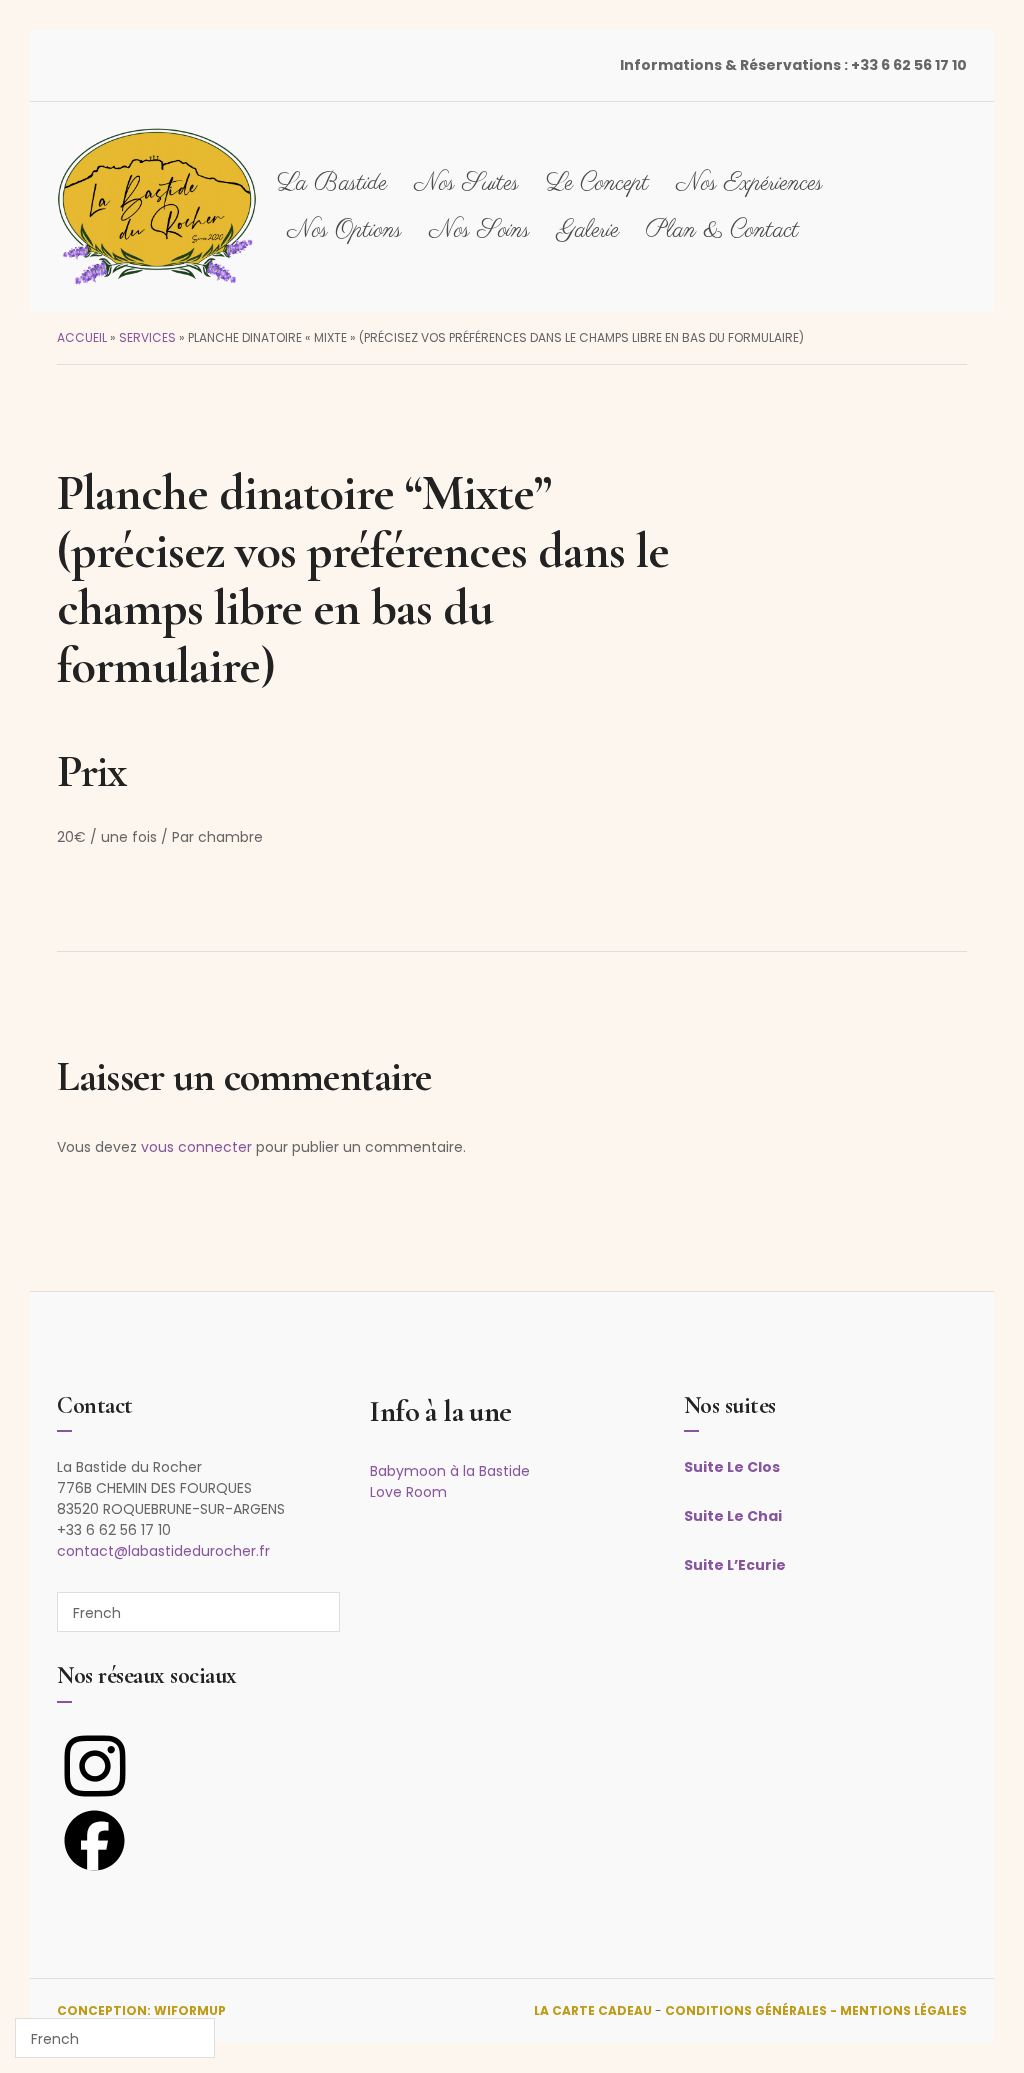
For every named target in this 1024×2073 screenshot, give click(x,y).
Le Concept (597, 183)
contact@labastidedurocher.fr (163, 1551)
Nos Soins (479, 230)
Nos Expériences (749, 183)
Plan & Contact (722, 230)
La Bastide (332, 183)
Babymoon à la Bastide (450, 1471)
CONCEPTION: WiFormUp (141, 2010)
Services (147, 337)
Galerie (588, 230)
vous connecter (196, 1147)
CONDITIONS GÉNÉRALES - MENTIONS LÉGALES (816, 2010)
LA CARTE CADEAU (593, 2010)
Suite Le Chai (733, 1516)
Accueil (82, 337)
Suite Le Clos (732, 1467)
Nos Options (344, 230)
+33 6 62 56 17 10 (909, 65)
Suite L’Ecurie (735, 1565)
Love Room (408, 1492)
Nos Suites (466, 183)
